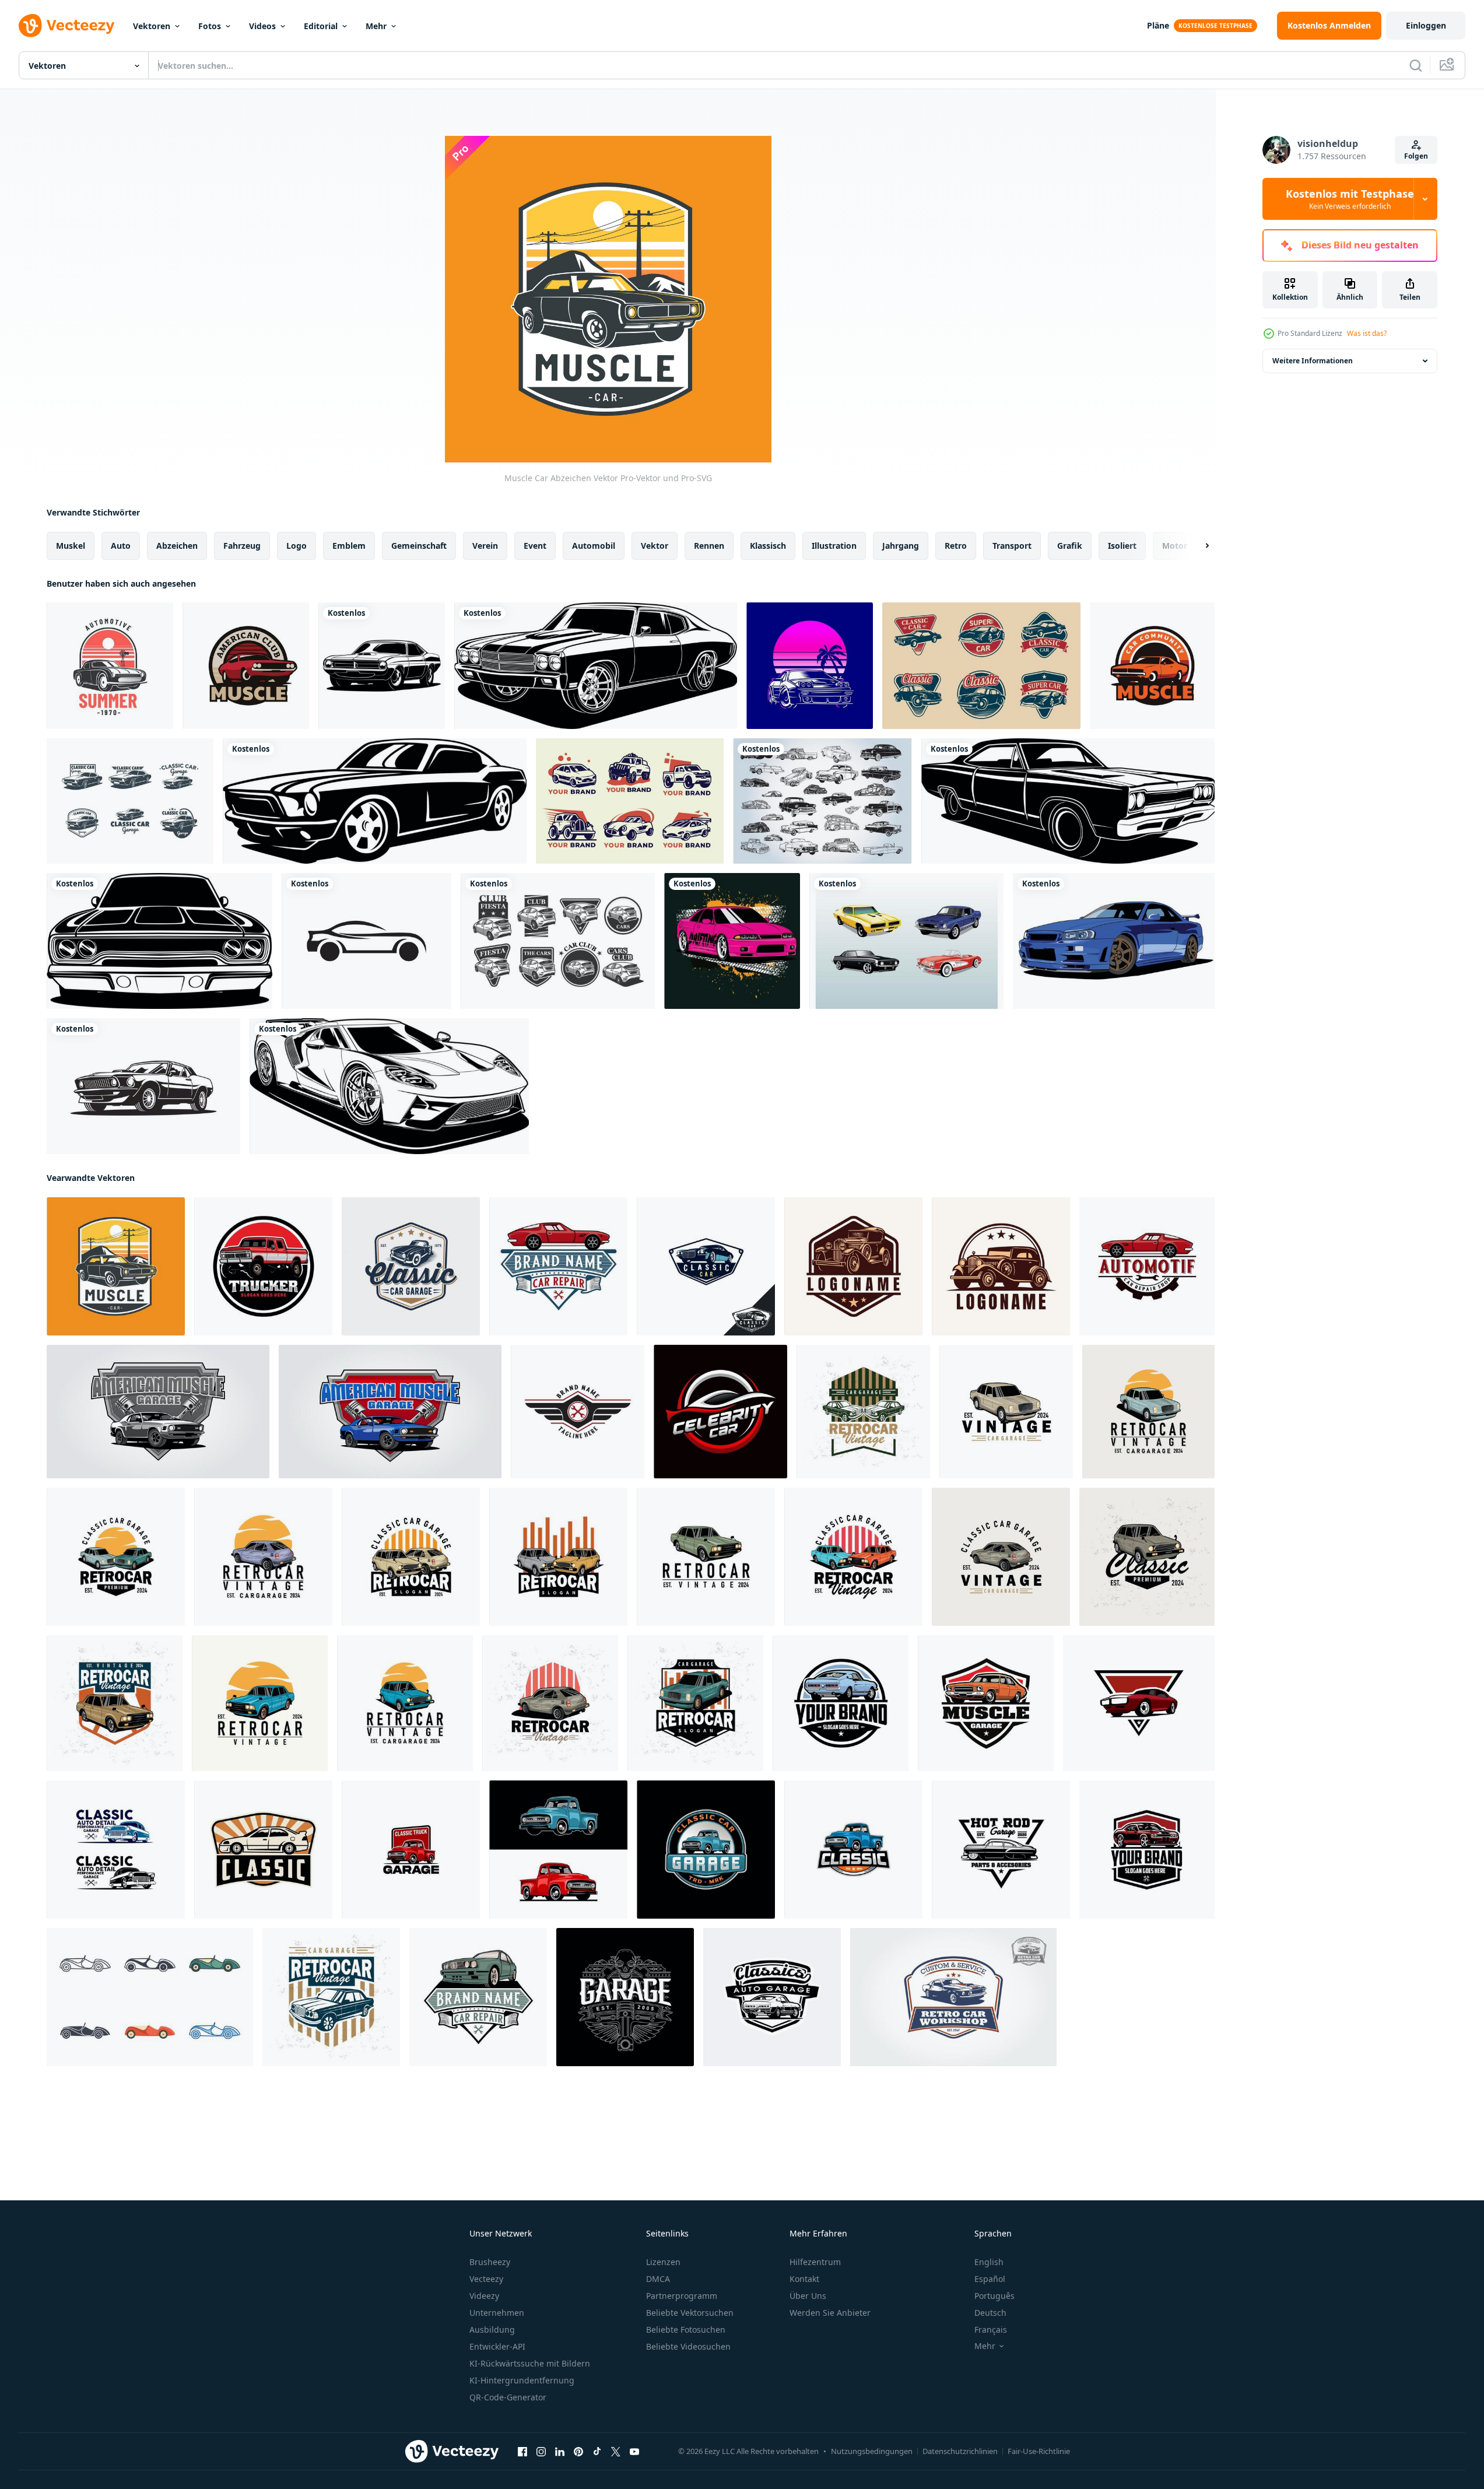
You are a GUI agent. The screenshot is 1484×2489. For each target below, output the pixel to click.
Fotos (210, 26)
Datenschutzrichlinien (960, 2451)
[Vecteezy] (66, 26)
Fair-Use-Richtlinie (1039, 2451)
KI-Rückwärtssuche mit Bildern (530, 2363)
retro (956, 546)
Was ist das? (1367, 333)
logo (297, 546)
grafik (1070, 546)
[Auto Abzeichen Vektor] (110, 666)
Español (990, 2279)
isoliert (1122, 546)
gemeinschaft (419, 546)
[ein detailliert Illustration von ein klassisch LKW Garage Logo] (411, 1850)
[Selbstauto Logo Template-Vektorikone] (366, 941)
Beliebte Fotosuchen (686, 2330)
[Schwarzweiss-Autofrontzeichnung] (159, 941)
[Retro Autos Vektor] (906, 941)
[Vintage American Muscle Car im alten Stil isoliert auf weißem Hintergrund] (375, 801)
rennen (709, 546)
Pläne (1158, 25)
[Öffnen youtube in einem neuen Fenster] (634, 2452)
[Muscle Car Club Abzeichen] (246, 666)
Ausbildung (492, 2330)
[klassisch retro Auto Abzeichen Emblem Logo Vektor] (772, 1997)
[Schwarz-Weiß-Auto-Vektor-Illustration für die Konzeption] (596, 666)
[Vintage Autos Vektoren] (822, 801)
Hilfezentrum (815, 2262)
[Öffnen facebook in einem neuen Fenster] (522, 2452)
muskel (71, 546)
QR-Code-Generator (508, 2397)
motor (1175, 546)
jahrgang (901, 546)
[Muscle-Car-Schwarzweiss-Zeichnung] (382, 666)
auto (121, 546)
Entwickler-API (497, 2346)
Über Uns (808, 2296)
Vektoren (152, 26)
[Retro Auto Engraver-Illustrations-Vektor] (810, 666)
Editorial (321, 26)
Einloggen (1426, 25)
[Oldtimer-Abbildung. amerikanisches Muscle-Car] (143, 1086)
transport (1012, 546)
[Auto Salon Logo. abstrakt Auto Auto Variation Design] (720, 1412)
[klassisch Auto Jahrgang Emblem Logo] (411, 1266)
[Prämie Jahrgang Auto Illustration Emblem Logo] (706, 1266)
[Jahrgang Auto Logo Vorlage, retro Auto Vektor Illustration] (853, 1266)
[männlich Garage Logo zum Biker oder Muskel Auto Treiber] (625, 1997)
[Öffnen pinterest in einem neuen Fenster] (578, 2452)
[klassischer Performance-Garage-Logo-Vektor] (116, 1850)
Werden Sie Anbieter (830, 2313)
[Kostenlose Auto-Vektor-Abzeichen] (558, 941)
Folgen (1416, 156)
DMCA (658, 2279)
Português (994, 2296)
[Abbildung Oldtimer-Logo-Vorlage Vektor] (263, 1850)
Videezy (484, 2296)
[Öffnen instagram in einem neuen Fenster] (541, 2452)
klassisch (768, 546)
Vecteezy (486, 2279)
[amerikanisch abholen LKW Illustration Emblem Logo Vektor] (263, 1266)
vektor (655, 546)
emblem (349, 546)
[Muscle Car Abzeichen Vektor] (116, 1266)
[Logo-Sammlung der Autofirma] (630, 801)
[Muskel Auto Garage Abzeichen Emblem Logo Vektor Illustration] (1147, 1850)
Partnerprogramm (682, 2296)
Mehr (376, 26)
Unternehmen (497, 2313)
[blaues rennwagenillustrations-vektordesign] (1114, 941)
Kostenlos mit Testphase (1350, 199)
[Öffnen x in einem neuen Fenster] (616, 2452)
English (989, 2262)
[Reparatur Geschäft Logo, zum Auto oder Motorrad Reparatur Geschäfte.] (578, 1412)
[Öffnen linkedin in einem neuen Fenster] (560, 2452)
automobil (594, 546)
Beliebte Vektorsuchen (690, 2313)
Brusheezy (490, 2262)
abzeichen (177, 546)
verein (485, 546)
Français (991, 2330)
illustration (834, 546)
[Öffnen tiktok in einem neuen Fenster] (597, 2452)
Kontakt (804, 2279)
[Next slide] (1197, 546)
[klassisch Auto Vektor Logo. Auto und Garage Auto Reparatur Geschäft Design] (478, 1997)
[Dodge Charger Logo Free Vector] (130, 801)
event (535, 546)
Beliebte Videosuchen (688, 2346)
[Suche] (1416, 65)
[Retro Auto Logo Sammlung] (981, 666)
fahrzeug (242, 546)
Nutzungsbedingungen (872, 2451)
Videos (262, 26)
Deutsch (990, 2313)
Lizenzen (663, 2262)
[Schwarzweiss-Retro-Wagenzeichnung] (1068, 801)
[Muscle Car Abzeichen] (1152, 666)
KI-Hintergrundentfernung (522, 2380)
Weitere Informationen (1313, 361)
